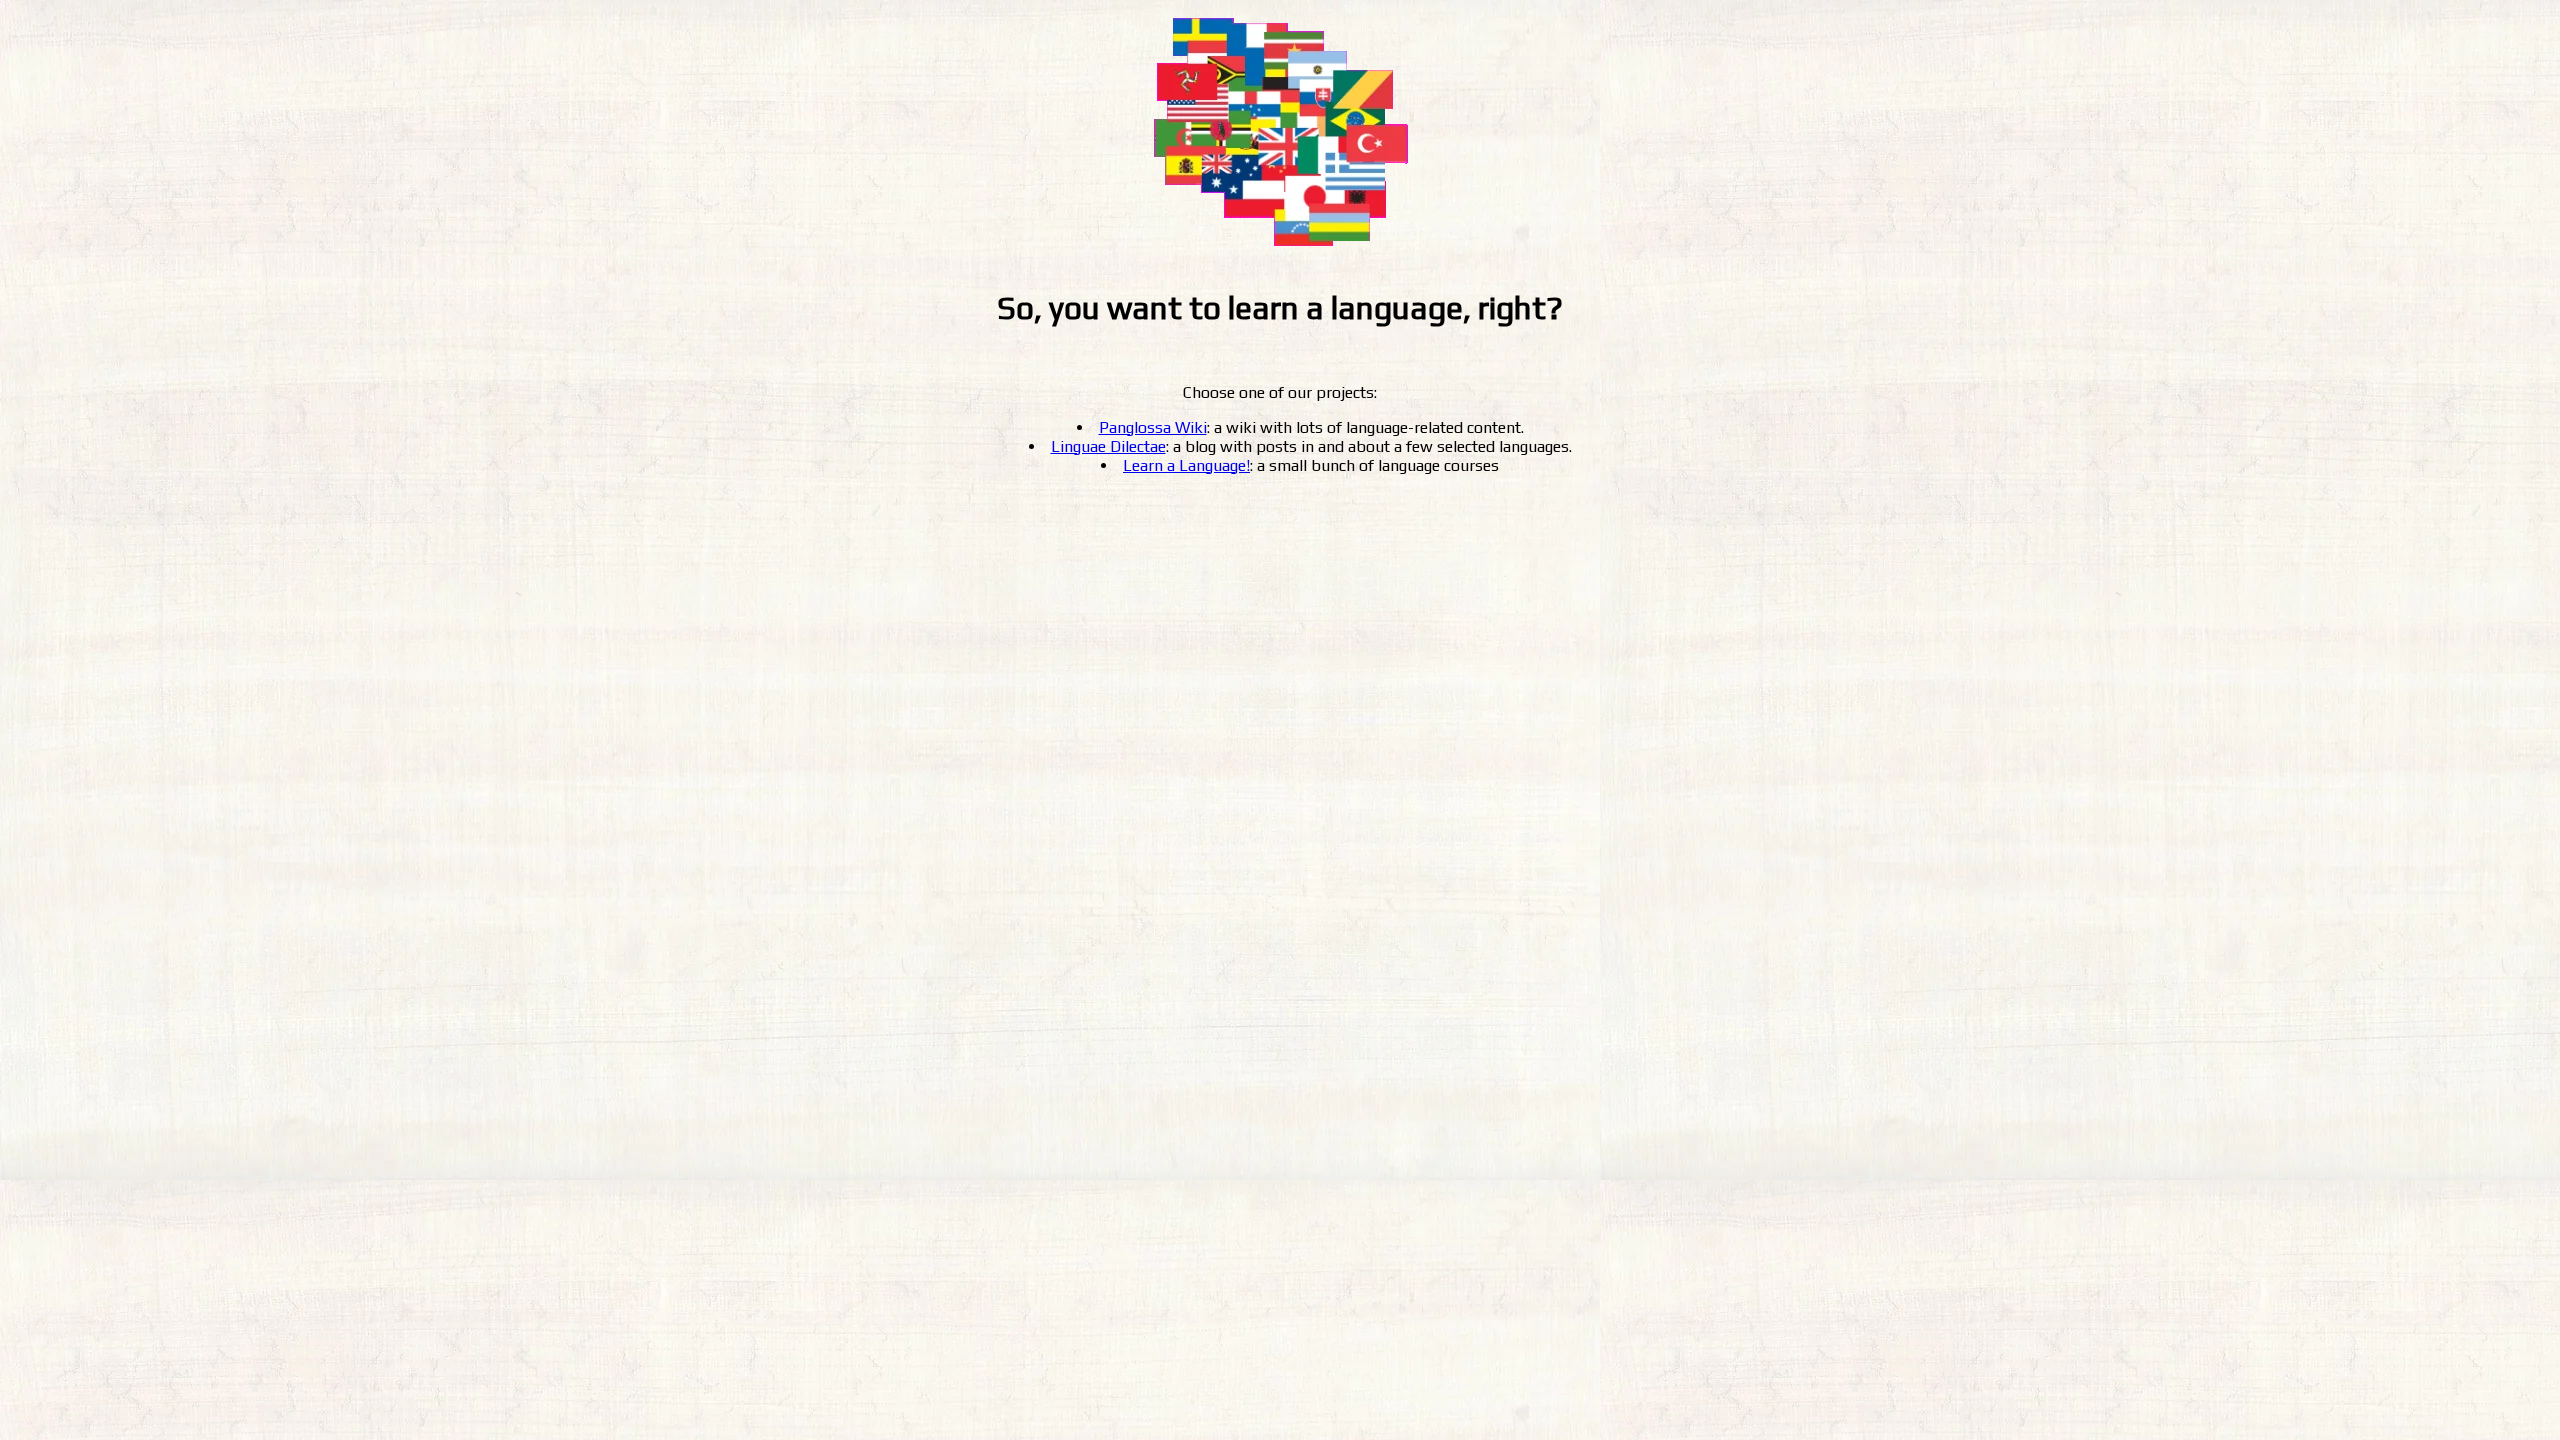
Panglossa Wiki (1153, 427)
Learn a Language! (1186, 465)
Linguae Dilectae (1108, 446)
